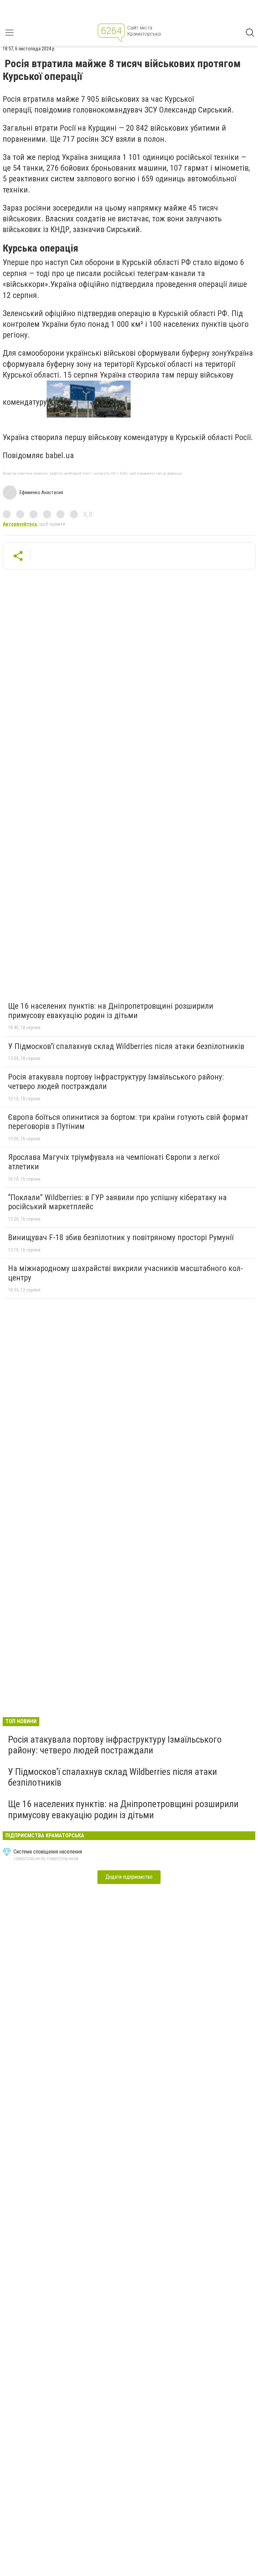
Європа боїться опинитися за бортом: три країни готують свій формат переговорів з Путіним (128, 1122)
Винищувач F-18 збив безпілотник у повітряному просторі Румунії (121, 1237)
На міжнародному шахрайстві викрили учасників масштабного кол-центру (125, 1273)
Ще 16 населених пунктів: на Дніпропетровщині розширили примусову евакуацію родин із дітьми (111, 1011)
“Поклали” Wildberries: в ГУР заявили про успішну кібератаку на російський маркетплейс (117, 1202)
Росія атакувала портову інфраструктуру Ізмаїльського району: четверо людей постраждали (116, 1082)
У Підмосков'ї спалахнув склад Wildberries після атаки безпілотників (126, 1046)
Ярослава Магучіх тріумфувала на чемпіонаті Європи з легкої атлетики (114, 1162)
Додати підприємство (129, 1877)
